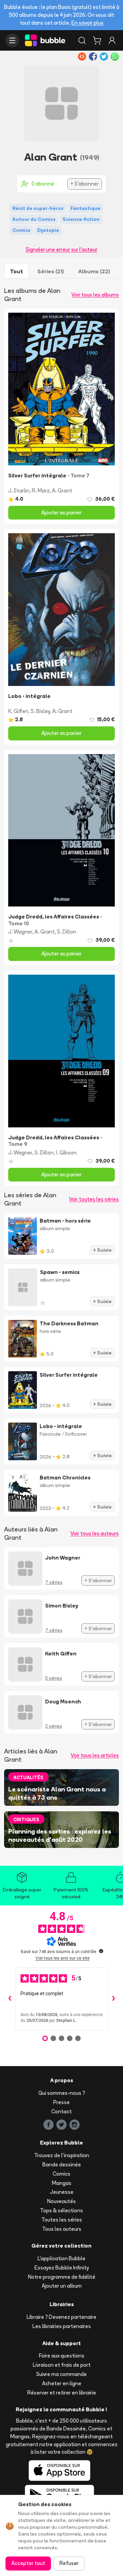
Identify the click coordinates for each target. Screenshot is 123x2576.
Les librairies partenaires (62, 2326)
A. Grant (62, 491)
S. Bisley (40, 711)
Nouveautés (61, 2201)
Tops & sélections (61, 2210)
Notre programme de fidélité (62, 2277)
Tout (16, 271)
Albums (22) (94, 271)
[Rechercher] (82, 40)
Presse (61, 2102)
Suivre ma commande (61, 2374)
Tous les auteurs (62, 2229)
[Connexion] (112, 40)
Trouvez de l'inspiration (62, 2155)
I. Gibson (66, 1153)
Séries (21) (51, 271)
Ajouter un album (62, 2286)
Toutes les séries (62, 2220)
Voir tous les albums (95, 295)
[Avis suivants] (113, 1999)
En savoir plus (87, 23)
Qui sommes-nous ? (62, 2093)
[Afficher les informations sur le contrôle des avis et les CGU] (101, 1951)
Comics (61, 2174)
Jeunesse (62, 2192)
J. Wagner (20, 932)
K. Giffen (18, 711)
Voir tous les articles (95, 1755)
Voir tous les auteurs (95, 1533)
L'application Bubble (61, 2258)
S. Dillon (67, 932)
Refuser (69, 2563)
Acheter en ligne (62, 2383)
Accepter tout (28, 2563)
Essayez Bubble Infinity (62, 2268)
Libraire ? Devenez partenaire (61, 2317)
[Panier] (97, 40)
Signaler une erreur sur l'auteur (61, 249)
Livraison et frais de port (62, 2365)
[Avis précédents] (10, 1999)
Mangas (62, 2183)
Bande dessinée (62, 2165)
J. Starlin (19, 491)
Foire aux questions (62, 2356)
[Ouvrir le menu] (12, 40)
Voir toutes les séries (94, 1199)
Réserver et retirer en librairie (62, 2393)
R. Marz (41, 491)
